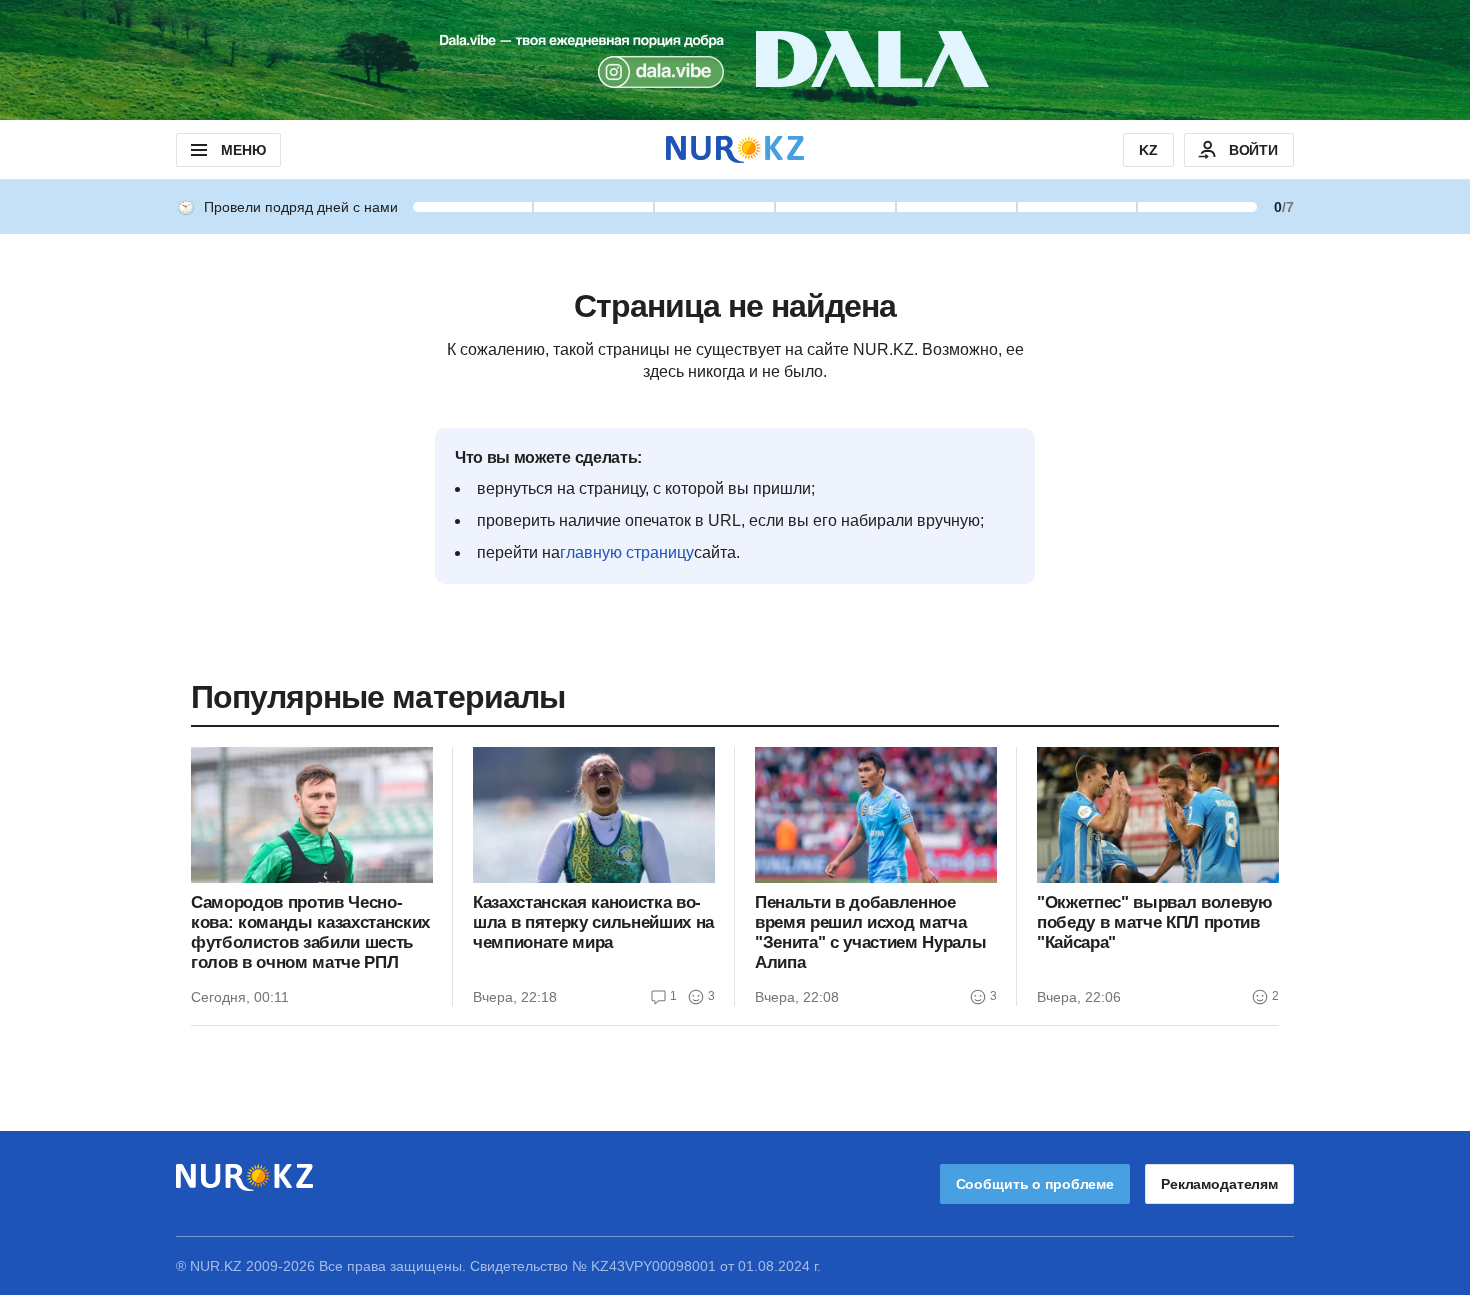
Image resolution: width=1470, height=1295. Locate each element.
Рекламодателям (1219, 1184)
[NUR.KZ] (735, 149)
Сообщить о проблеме (1035, 1184)
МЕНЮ (243, 150)
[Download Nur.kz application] (735, 60)
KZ (1148, 150)
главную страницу (627, 552)
